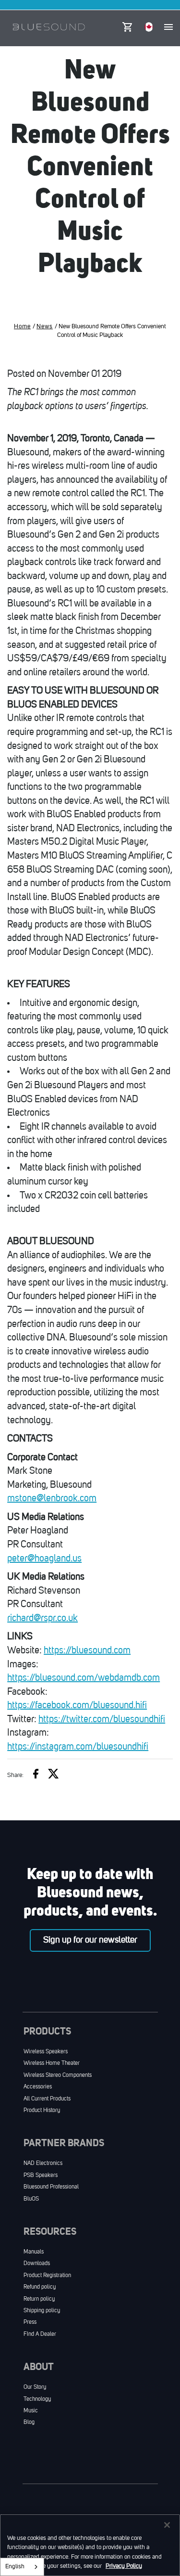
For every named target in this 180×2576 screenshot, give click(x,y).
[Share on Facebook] (36, 1775)
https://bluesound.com (87, 1651)
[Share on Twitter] (54, 1775)
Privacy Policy (124, 2566)
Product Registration (47, 2276)
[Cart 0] (127, 25)
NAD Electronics (43, 2164)
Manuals (34, 2252)
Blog (29, 2422)
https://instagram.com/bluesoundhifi (78, 1747)
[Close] (167, 2525)
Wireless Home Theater (52, 2063)
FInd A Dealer (40, 2334)
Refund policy (40, 2287)
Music (31, 2411)
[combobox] (22, 2567)
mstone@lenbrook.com (52, 1499)
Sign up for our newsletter (90, 1940)
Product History (42, 2111)
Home (22, 327)
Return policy (39, 2299)
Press (30, 2322)
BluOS (31, 2199)
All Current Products (47, 2099)
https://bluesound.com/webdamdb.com (84, 1678)
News (45, 327)
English (15, 2567)
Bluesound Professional (51, 2187)
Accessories (38, 2087)
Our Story (35, 2387)
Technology (37, 2399)
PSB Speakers (41, 2176)
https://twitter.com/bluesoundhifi (102, 1720)
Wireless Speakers (46, 2052)
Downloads (37, 2264)
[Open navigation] (168, 27)
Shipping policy (42, 2311)
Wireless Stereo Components (58, 2075)
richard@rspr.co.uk (42, 1619)
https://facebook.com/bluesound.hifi (77, 1706)
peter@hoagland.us (44, 1559)
